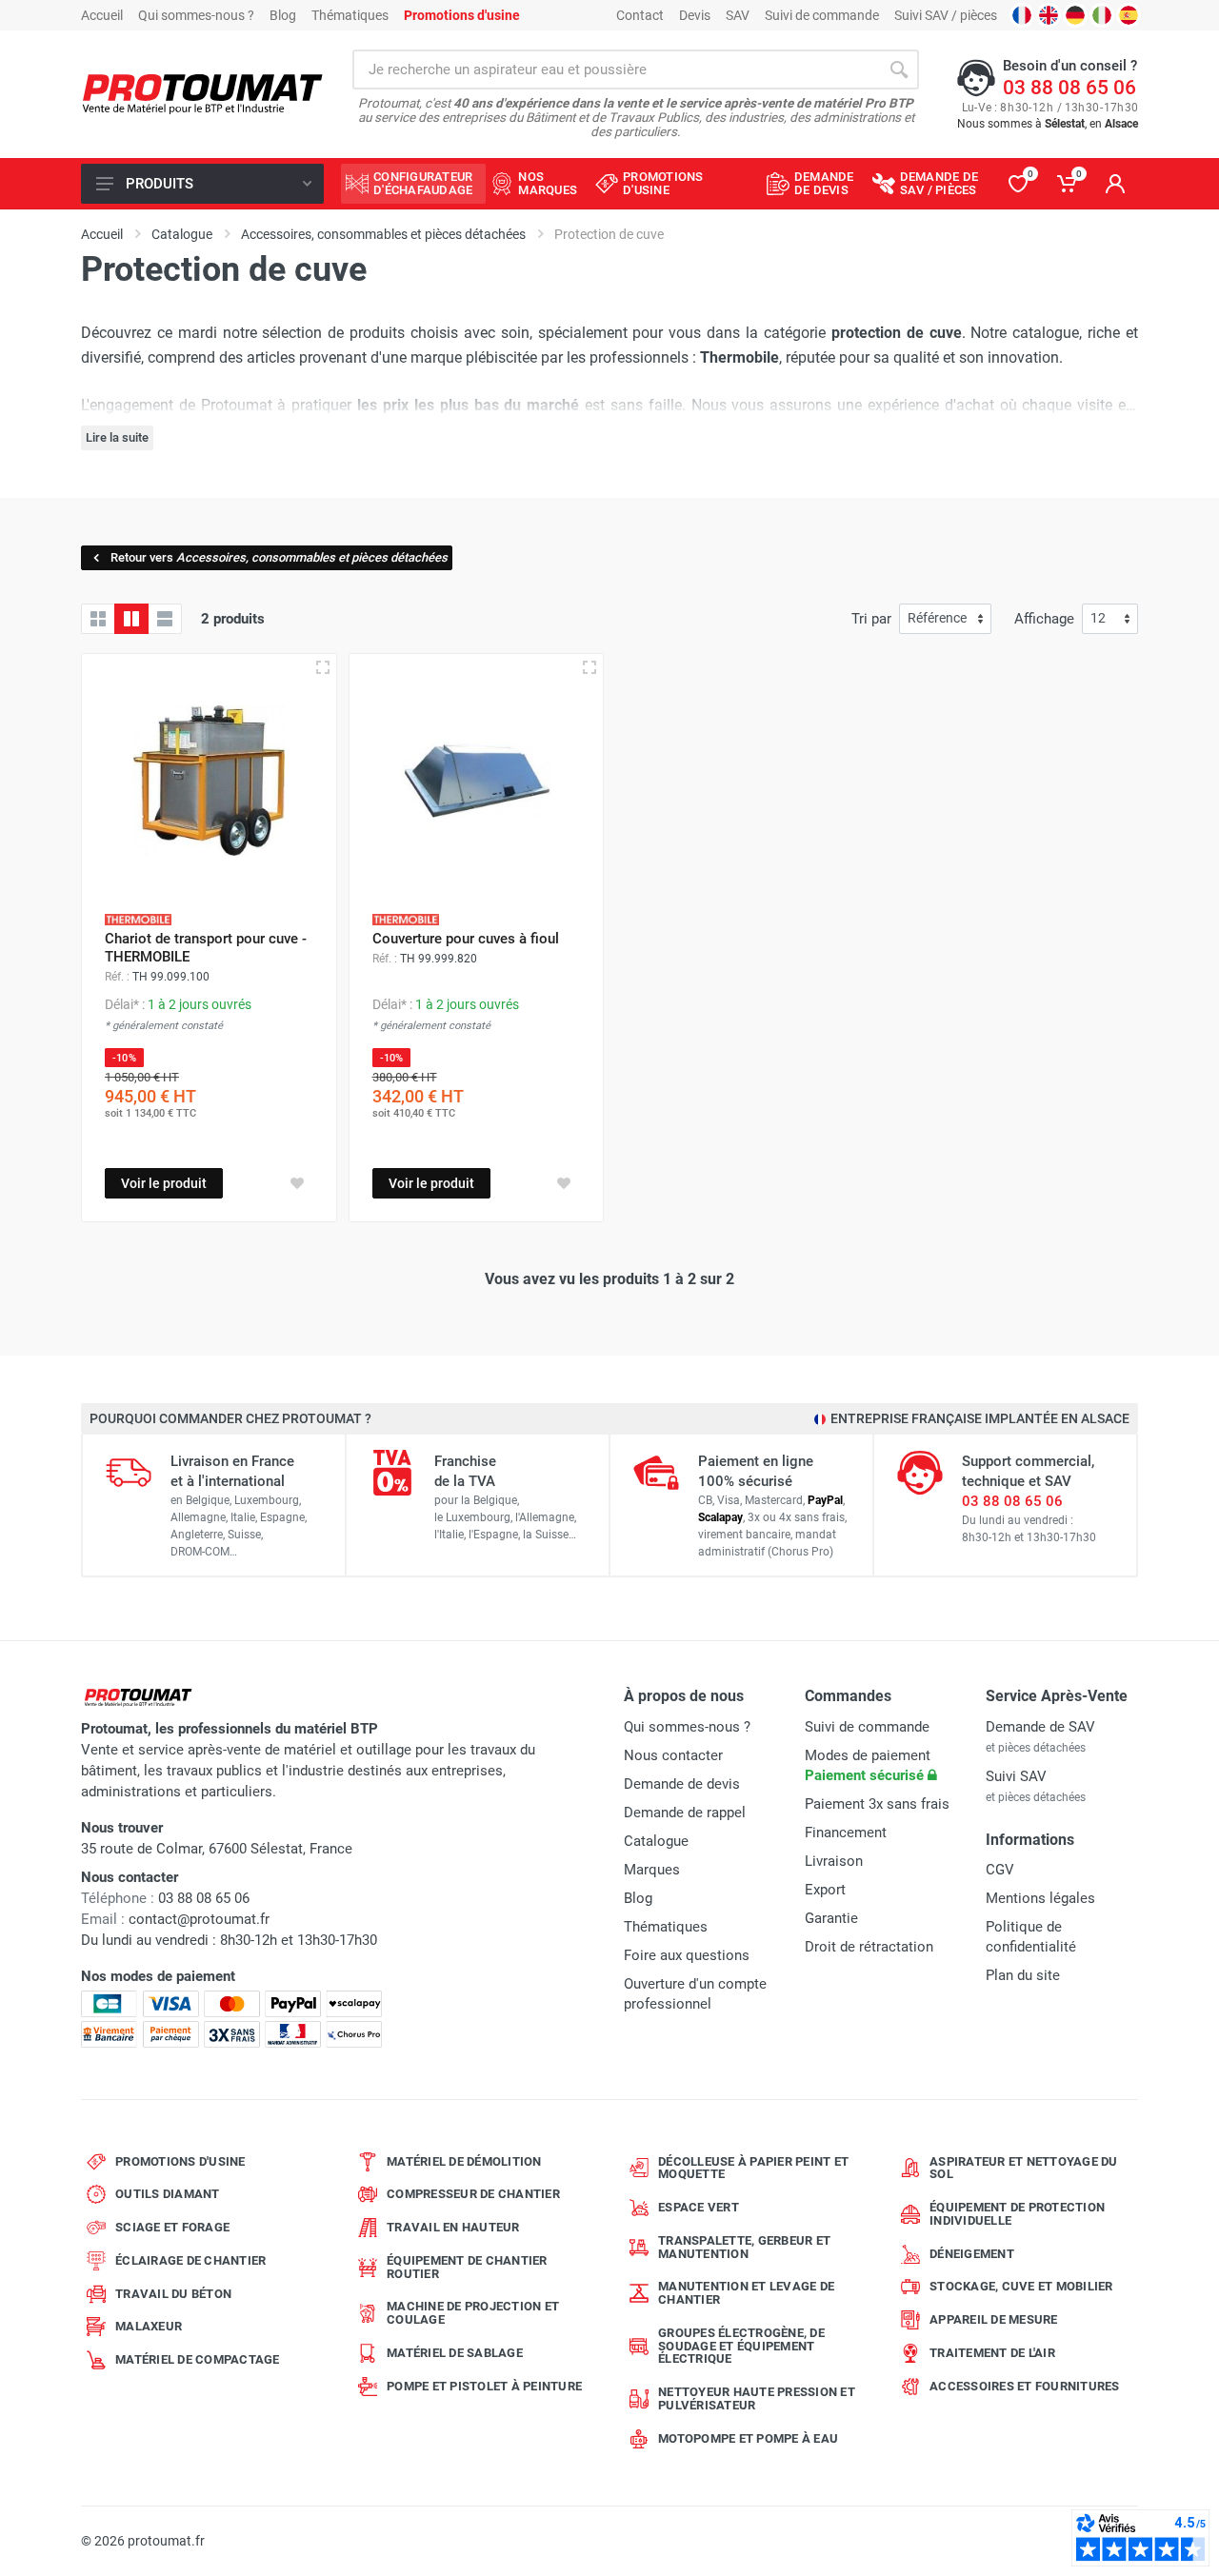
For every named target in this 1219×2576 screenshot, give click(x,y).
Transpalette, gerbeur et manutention (744, 2247)
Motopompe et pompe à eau (748, 2438)
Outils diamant (168, 2194)
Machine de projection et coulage (473, 2313)
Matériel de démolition (464, 2161)
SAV (738, 15)
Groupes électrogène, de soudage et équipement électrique (741, 2346)
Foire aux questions (687, 1955)
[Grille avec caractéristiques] (131, 619)
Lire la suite (117, 437)
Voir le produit (164, 1183)
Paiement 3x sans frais (877, 1804)
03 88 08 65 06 (1069, 88)
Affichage (1044, 619)
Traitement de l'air (992, 2353)
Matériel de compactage (198, 2359)
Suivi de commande (822, 15)
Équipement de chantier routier (467, 2267)
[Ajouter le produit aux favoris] (297, 1183)
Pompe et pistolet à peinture (484, 2386)
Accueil (102, 15)
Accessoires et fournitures (1025, 2386)
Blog (283, 15)
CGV (1000, 1870)
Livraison (834, 1861)
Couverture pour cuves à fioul (466, 939)
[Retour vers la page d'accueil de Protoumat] (202, 95)
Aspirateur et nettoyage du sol (1024, 2168)
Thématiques (350, 15)
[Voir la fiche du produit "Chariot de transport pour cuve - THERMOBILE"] (209, 781)
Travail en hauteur (453, 2227)
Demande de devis (682, 1784)
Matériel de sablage (455, 2353)
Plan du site (1023, 1975)
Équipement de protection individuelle (1017, 2214)
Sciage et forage (172, 2227)
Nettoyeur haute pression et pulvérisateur (757, 2398)
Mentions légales (1040, 1898)
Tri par (871, 619)
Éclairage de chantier (190, 2260)
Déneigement (972, 2254)
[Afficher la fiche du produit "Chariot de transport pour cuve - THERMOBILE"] (323, 667)
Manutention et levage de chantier (746, 2293)
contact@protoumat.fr (199, 1919)
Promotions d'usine (180, 2161)
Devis (695, 15)
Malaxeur (149, 2326)
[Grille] (98, 619)
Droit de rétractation (869, 1947)
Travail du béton (173, 2294)
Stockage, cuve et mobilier (1021, 2286)
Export (825, 1890)
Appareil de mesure (994, 2319)
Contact (640, 15)
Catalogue (656, 1841)
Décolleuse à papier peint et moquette (753, 2168)
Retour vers (279, 557)
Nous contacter (673, 1755)
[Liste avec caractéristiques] (165, 619)
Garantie (831, 1918)
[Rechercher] (899, 69)
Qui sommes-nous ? (196, 15)
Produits (160, 184)
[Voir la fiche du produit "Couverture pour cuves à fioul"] (477, 781)
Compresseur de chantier (473, 2194)
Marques (652, 1870)
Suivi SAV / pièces (946, 15)
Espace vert (699, 2207)
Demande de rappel (685, 1813)
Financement (846, 1833)
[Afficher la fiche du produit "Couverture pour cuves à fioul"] (590, 667)
